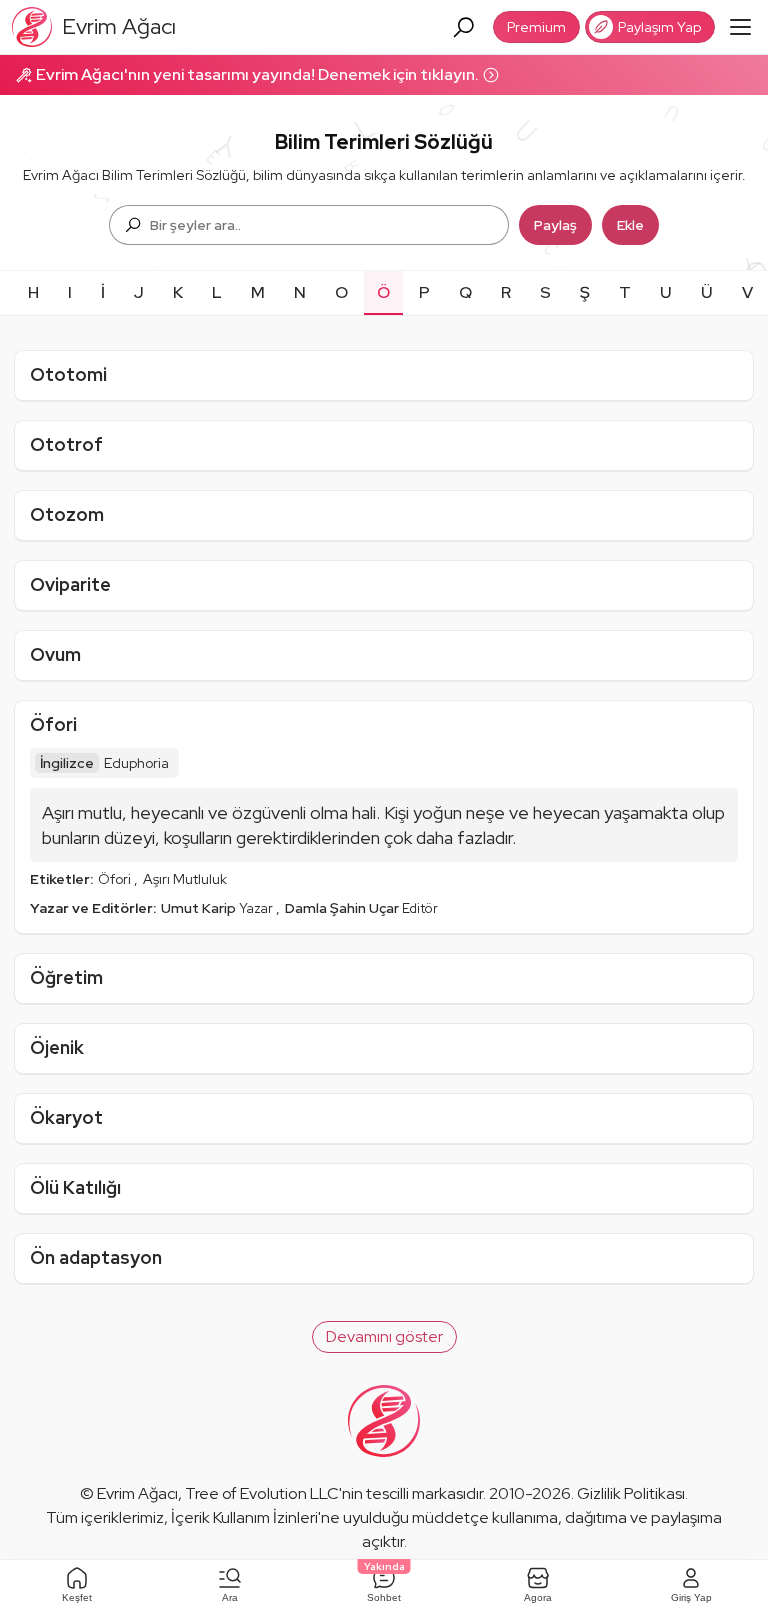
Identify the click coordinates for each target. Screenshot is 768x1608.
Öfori (53, 724)
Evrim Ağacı (137, 1493)
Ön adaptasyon (96, 1257)
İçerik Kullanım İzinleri (244, 1517)
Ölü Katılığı (75, 1187)
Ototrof (66, 444)
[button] (384, 1337)
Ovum (55, 654)
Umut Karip (200, 908)
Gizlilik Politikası (631, 1493)
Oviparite (70, 584)
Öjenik (57, 1047)
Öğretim (66, 977)
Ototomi (68, 374)
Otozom (67, 514)
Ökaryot (66, 1117)
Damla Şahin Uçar (343, 908)
